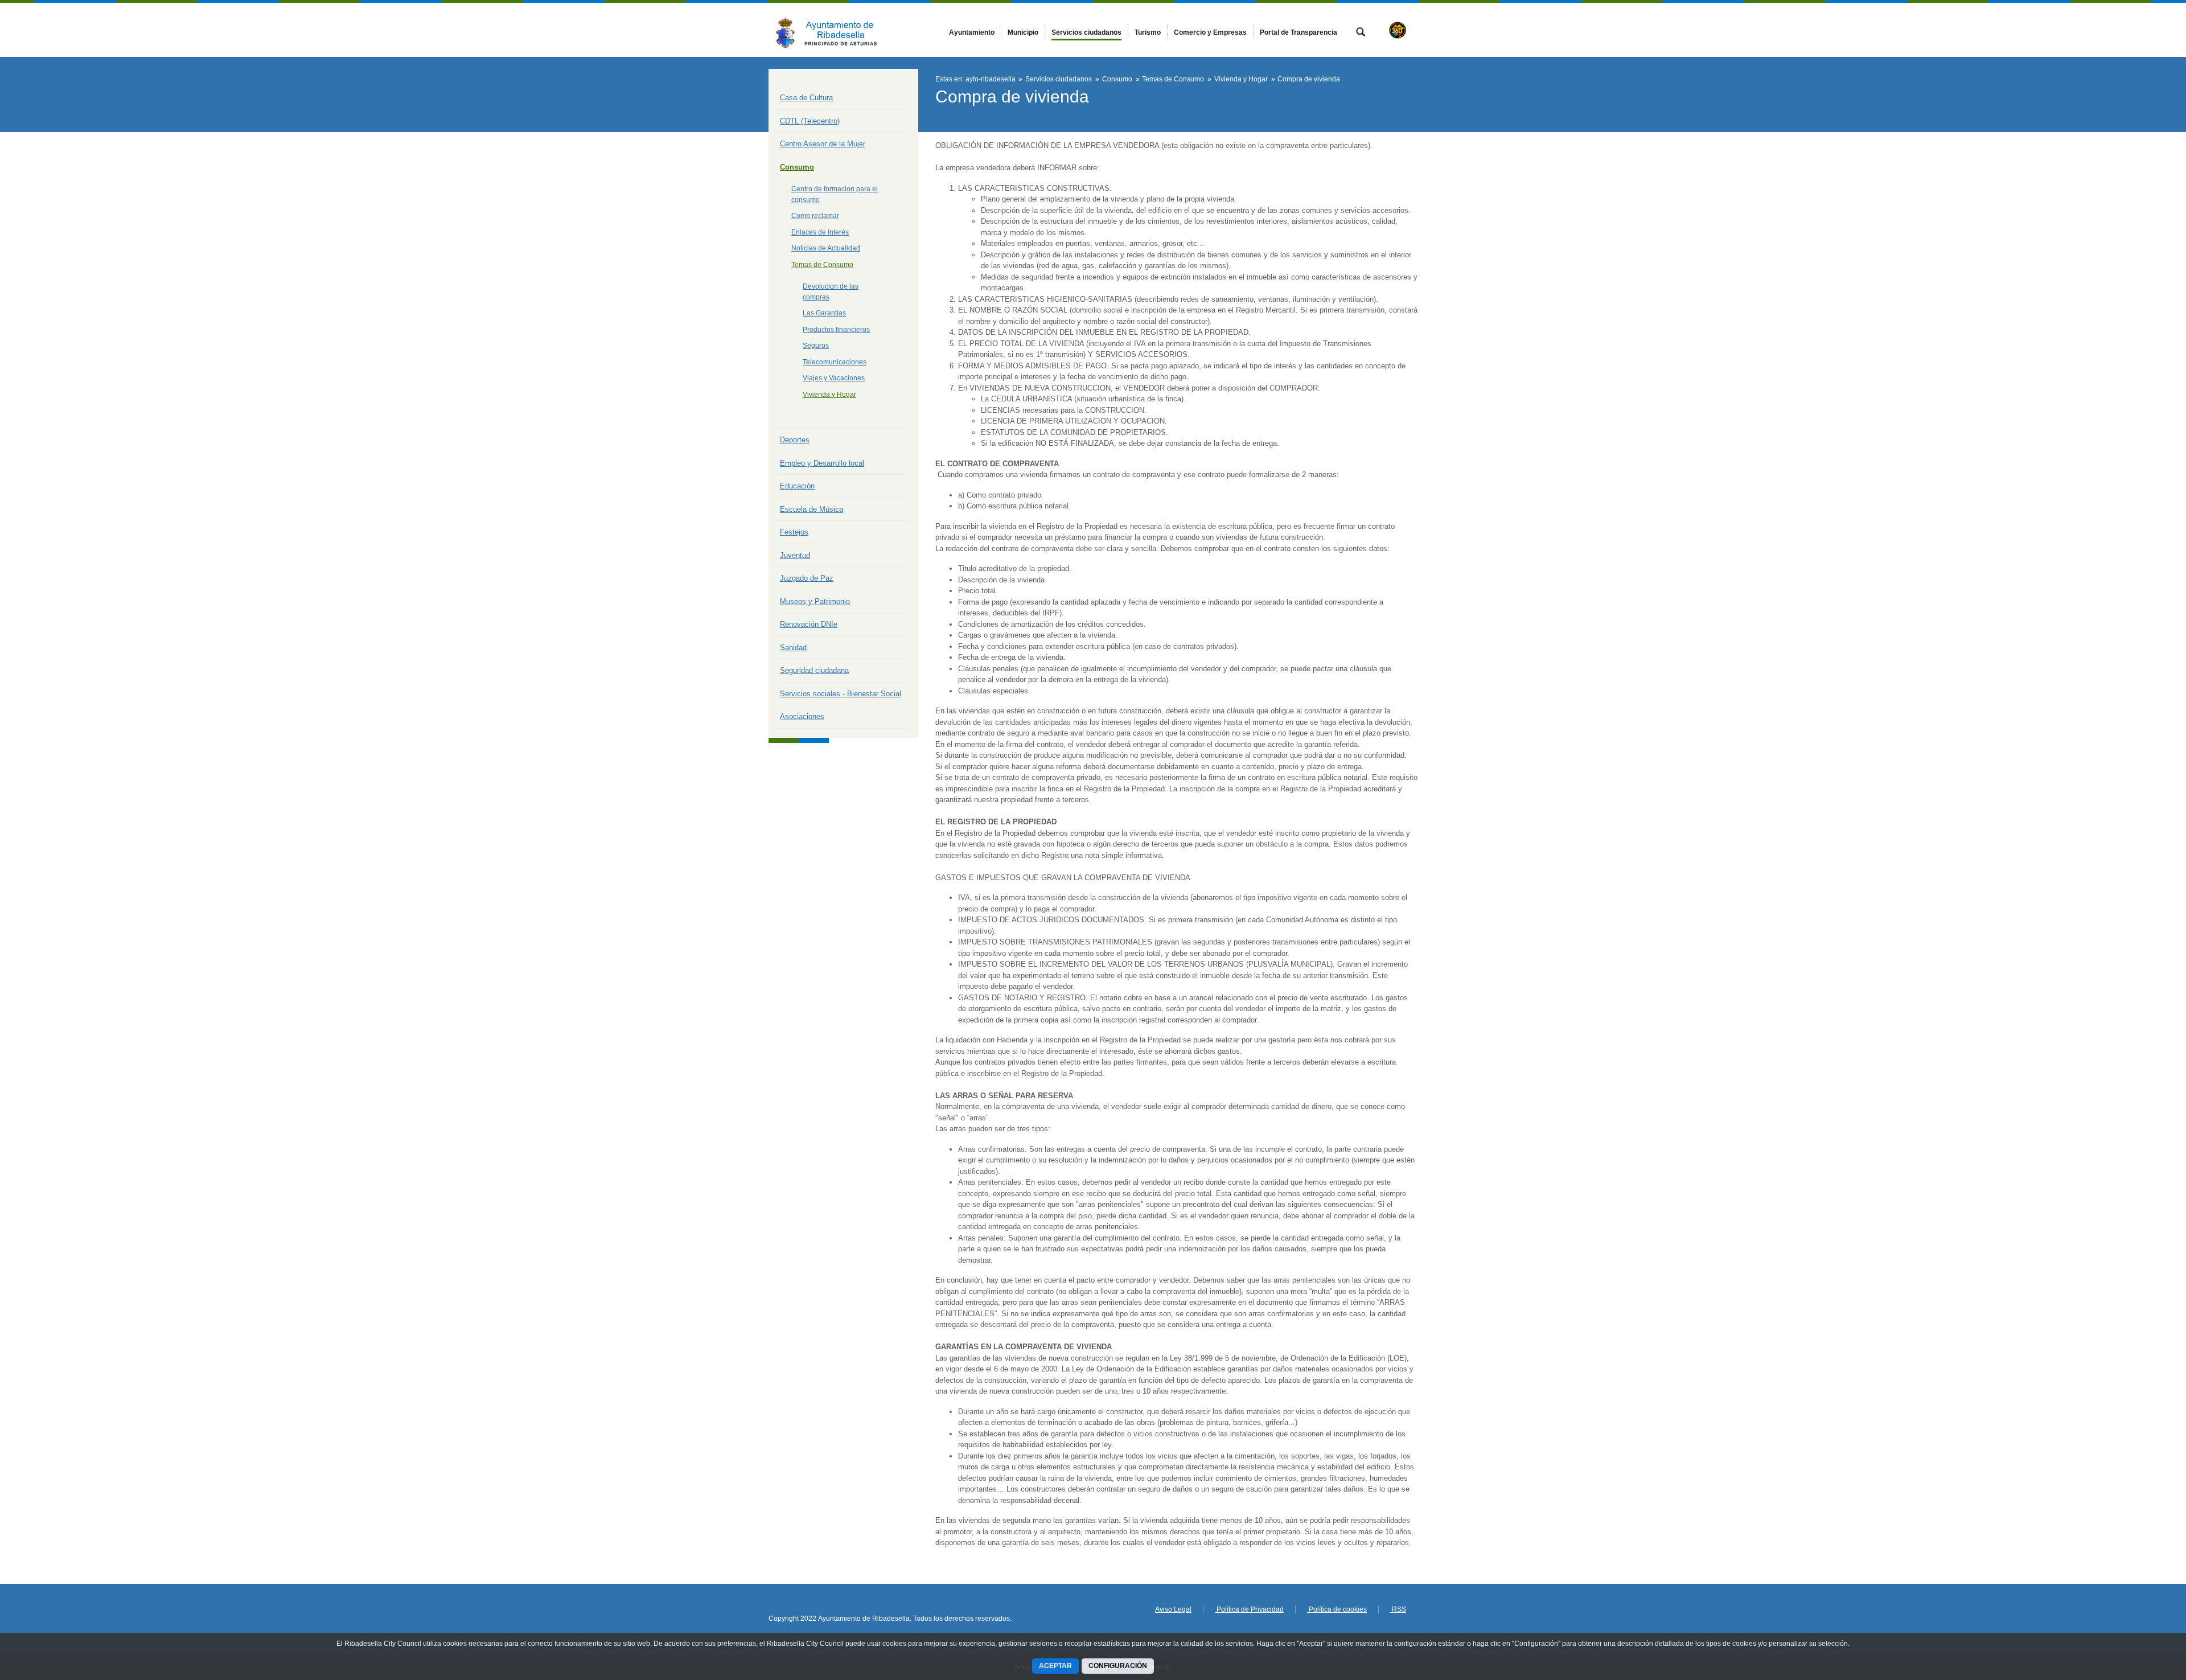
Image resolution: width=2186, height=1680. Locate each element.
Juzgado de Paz (807, 578)
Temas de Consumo (822, 265)
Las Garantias (824, 313)
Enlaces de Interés (820, 232)
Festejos (794, 532)
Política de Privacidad (1249, 1609)
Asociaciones (802, 716)
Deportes (795, 440)
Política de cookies (1337, 1609)
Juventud (795, 555)
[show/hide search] (1361, 33)
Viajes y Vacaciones (834, 378)
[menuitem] (972, 32)
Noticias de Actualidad (826, 248)
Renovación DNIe (809, 624)
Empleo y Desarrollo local (822, 463)
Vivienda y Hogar (829, 395)
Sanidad (793, 648)
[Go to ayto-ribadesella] (831, 30)
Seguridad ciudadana (814, 670)
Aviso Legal (1173, 1609)
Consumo (797, 167)
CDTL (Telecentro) (810, 121)
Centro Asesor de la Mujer (823, 144)
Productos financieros (836, 330)
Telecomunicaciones (835, 362)
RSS (1398, 1609)
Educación (797, 486)
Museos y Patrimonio (815, 601)
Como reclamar (815, 216)
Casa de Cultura (806, 98)
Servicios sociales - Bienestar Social (841, 694)
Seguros (816, 346)
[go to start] (2140, 1612)
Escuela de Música (811, 509)
